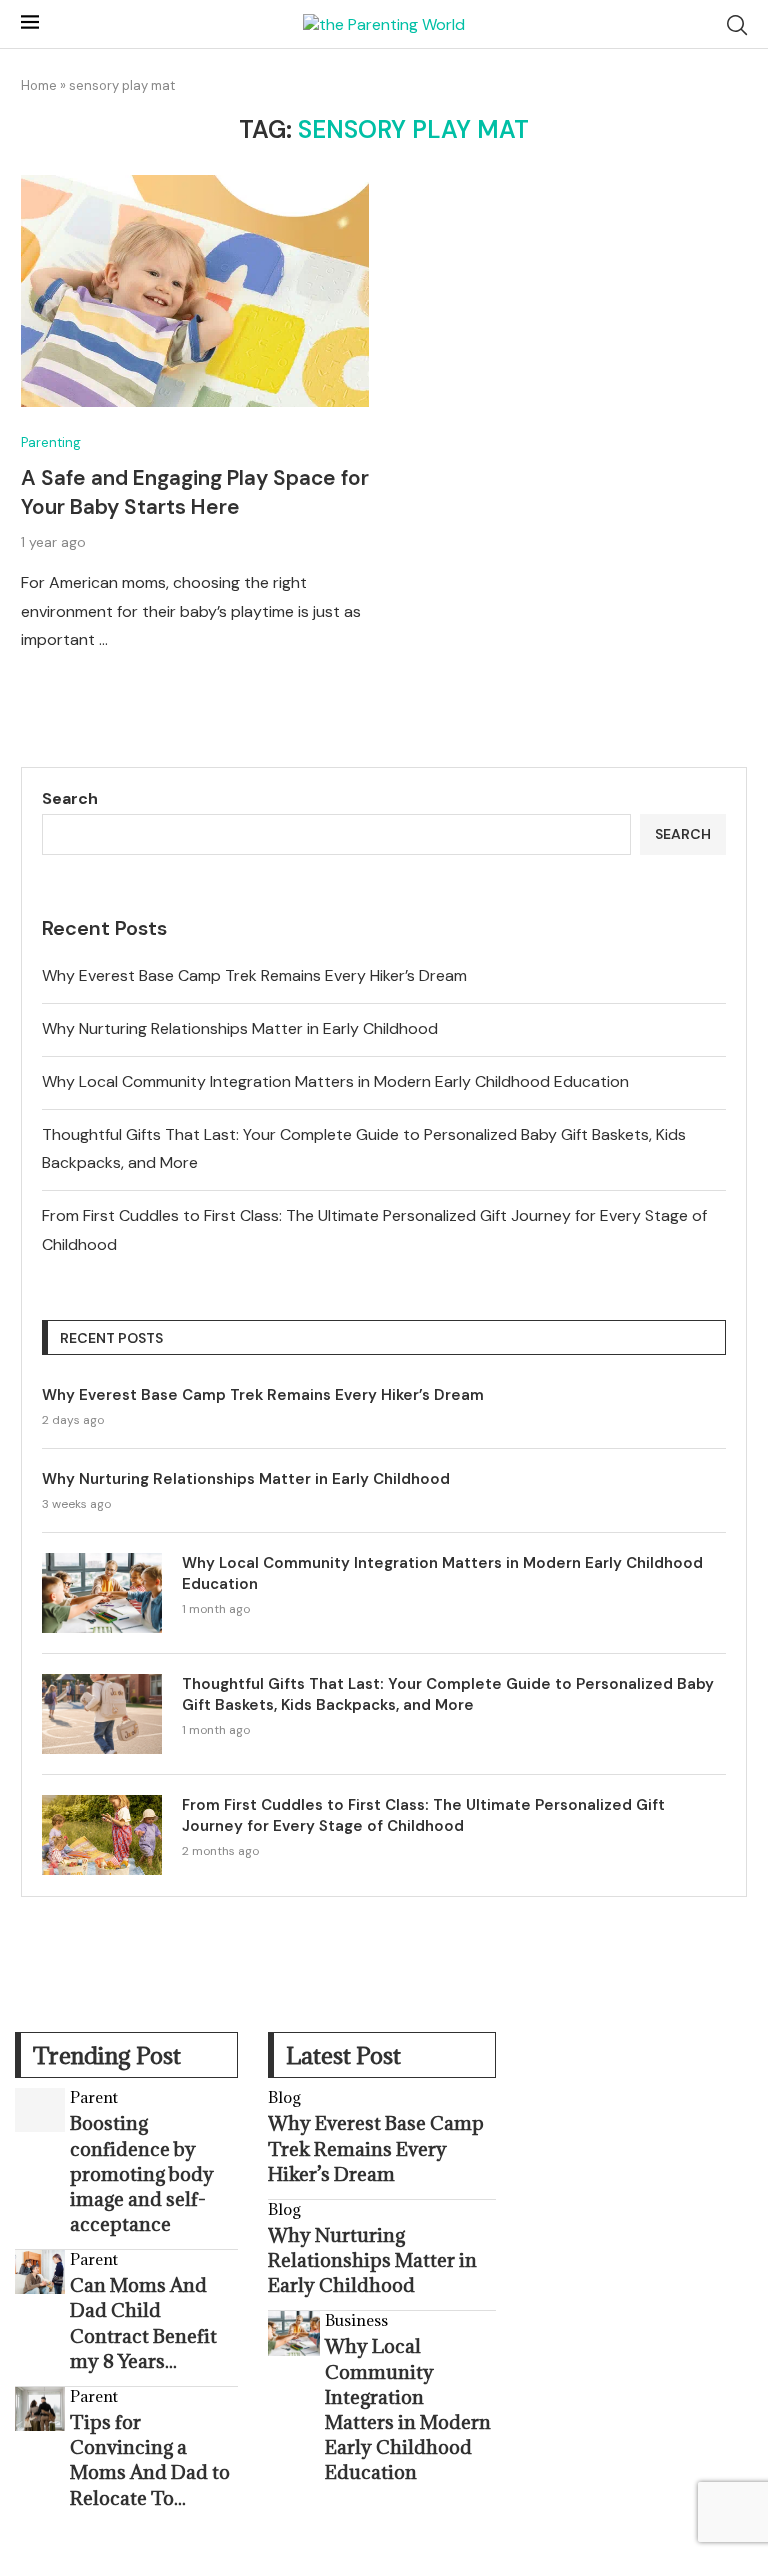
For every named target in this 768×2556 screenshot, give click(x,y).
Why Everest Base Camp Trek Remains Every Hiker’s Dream (254, 975)
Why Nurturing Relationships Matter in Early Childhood (240, 1028)
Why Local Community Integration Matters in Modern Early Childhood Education (335, 1081)
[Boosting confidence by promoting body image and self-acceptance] (40, 2110)
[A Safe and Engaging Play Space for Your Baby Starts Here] (195, 291)
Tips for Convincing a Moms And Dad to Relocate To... (150, 2460)
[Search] (737, 25)
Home (39, 85)
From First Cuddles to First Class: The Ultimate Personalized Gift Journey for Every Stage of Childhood (423, 1815)
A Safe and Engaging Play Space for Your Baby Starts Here (195, 492)
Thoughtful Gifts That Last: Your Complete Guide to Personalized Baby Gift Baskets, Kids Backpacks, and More (448, 1694)
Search (70, 798)
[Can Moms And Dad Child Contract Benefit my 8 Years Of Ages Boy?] (40, 2272)
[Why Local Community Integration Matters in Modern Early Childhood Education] (102, 1593)
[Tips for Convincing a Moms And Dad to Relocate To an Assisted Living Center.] (40, 2409)
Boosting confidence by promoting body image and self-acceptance (142, 2173)
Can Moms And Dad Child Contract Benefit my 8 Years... (143, 2323)
